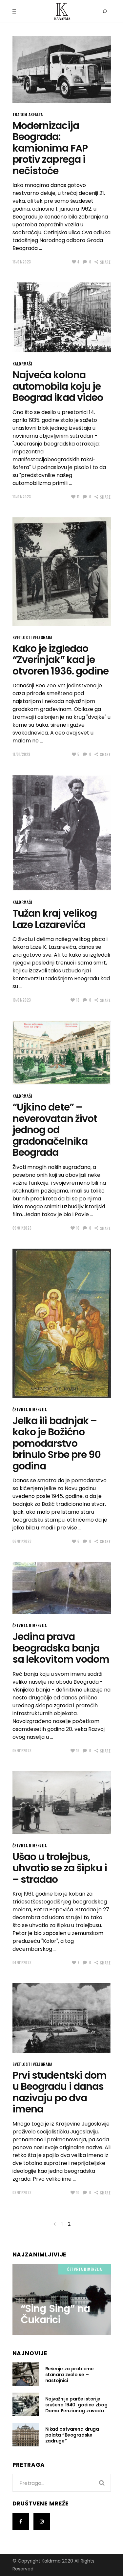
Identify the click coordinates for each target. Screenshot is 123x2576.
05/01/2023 (22, 1751)
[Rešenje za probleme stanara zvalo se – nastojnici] (26, 2374)
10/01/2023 (22, 1000)
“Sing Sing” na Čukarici (55, 2314)
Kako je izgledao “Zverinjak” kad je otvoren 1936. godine (61, 660)
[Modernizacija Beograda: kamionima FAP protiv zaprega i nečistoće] (62, 70)
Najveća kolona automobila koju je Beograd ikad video (58, 386)
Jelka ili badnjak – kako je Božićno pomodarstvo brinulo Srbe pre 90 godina (57, 1443)
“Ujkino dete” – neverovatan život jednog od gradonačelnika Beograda (55, 1130)
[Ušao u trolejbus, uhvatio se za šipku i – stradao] (62, 1803)
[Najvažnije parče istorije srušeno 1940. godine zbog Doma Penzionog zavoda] (26, 2404)
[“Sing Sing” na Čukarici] (62, 2299)
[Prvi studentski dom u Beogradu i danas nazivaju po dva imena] (62, 2018)
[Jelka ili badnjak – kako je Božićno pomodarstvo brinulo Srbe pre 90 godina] (62, 1323)
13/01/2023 (22, 497)
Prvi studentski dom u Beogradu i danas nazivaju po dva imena (60, 2092)
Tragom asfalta (28, 114)
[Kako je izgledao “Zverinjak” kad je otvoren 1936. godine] (62, 572)
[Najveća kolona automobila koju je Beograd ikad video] (62, 317)
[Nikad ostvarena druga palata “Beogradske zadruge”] (26, 2435)
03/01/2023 (22, 2192)
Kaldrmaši (22, 364)
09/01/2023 (22, 1228)
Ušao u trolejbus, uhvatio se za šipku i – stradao (60, 1868)
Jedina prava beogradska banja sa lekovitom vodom (61, 1648)
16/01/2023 (22, 262)
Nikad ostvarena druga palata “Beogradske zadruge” (72, 2435)
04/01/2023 (22, 1963)
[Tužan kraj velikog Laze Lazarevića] (62, 833)
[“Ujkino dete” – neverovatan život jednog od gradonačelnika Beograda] (62, 1053)
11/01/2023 (22, 754)
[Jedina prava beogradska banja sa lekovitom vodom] (62, 1588)
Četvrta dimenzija (30, 1410)
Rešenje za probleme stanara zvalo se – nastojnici (70, 2375)
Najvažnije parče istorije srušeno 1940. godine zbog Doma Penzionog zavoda (76, 2405)
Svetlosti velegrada (32, 637)
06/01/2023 (22, 1541)
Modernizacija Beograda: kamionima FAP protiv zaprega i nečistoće (50, 148)
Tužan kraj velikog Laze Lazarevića (55, 919)
